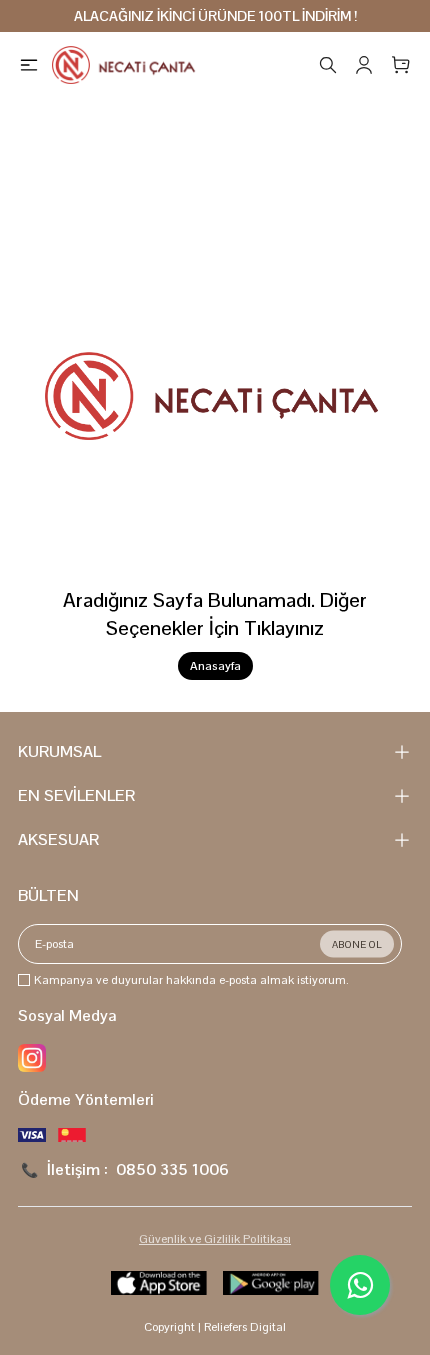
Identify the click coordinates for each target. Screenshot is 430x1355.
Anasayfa (215, 666)
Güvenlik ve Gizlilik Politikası (215, 1239)
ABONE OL (357, 944)
